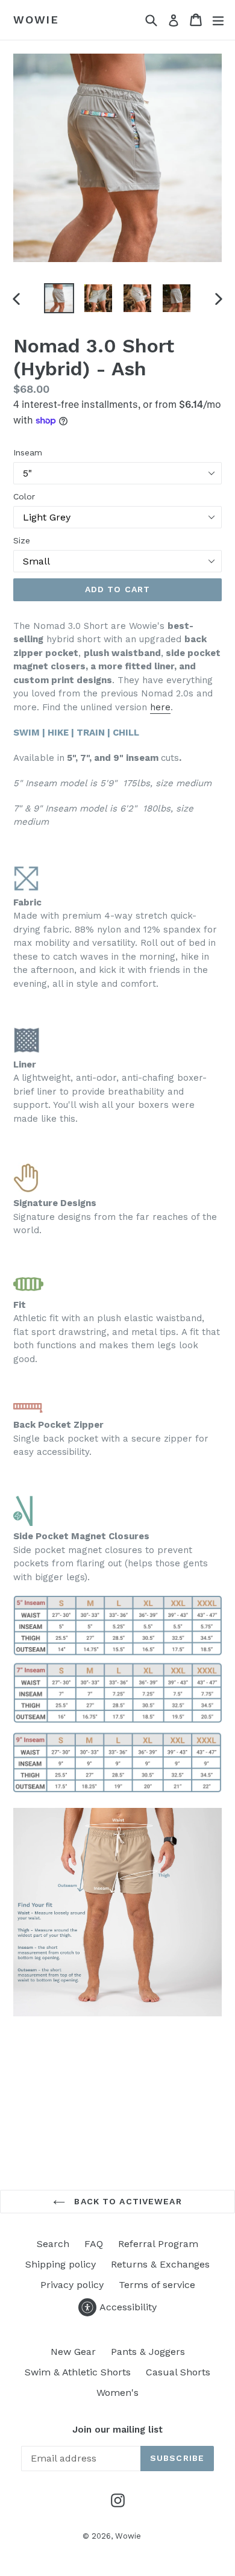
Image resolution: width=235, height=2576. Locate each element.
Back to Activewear (126, 2201)
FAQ (94, 2244)
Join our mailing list (117, 2430)
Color (24, 496)
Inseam (28, 452)
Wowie (36, 20)
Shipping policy (61, 2264)
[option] (59, 298)
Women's (117, 2393)
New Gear (73, 2352)
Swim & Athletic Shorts (78, 2372)
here (160, 707)
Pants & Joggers (148, 2352)
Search (53, 2244)
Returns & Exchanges (160, 2264)
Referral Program (158, 2244)
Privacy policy (72, 2285)
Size (22, 540)
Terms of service (157, 2285)
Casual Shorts (178, 2372)
